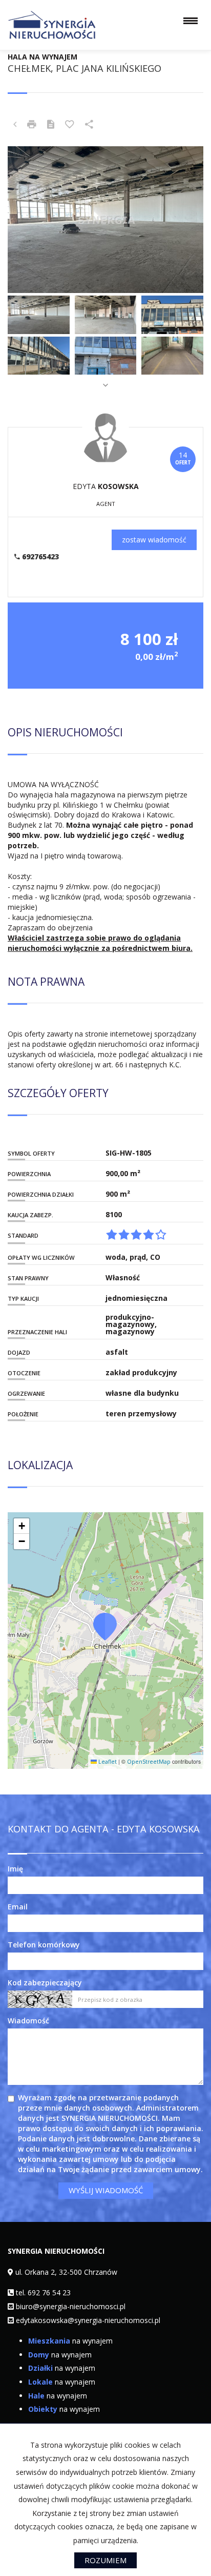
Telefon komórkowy (44, 1945)
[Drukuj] (32, 125)
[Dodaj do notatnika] (70, 125)
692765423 (39, 557)
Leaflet (107, 1762)
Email (18, 1907)
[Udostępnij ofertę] (89, 125)
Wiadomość (28, 2021)
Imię (15, 1869)
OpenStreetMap (149, 1762)
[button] (105, 1626)
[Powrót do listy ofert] (15, 125)
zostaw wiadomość (154, 540)
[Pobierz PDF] (51, 125)
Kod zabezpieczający (45, 1983)
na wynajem (70, 2341)
